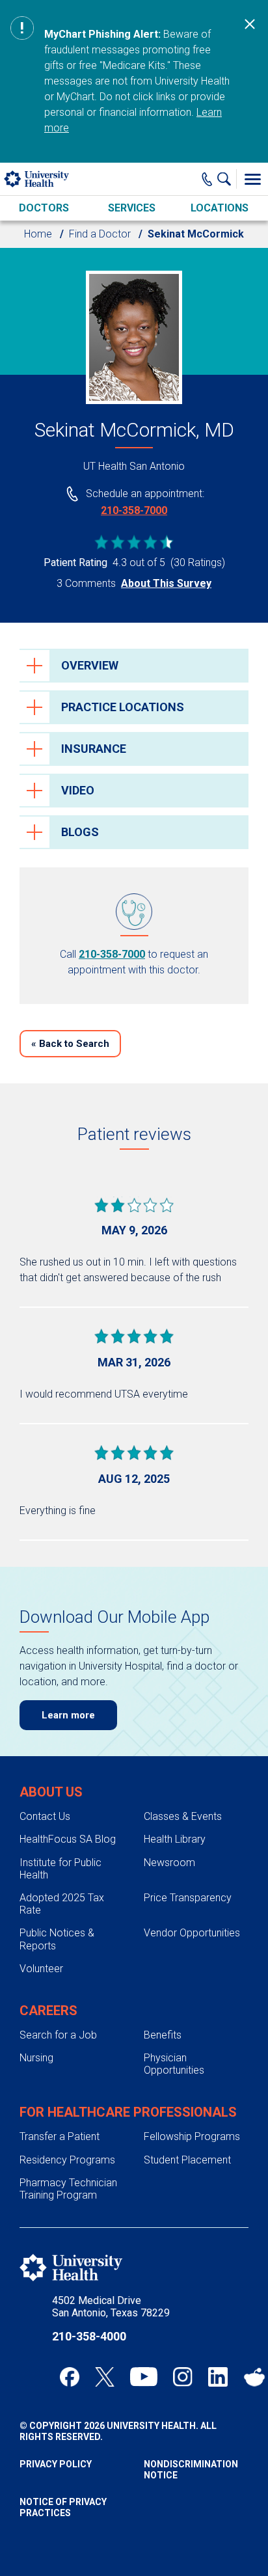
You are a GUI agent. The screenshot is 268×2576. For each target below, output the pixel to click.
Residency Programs (67, 2160)
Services (132, 208)
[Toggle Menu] (252, 179)
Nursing (36, 2058)
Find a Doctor (100, 234)
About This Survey (166, 583)
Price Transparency (188, 1898)
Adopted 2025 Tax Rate (62, 1904)
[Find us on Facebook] (70, 2377)
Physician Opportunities (174, 2064)
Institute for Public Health (60, 1869)
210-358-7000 (134, 510)
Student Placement (187, 2160)
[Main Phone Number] (207, 179)
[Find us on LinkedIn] (218, 2377)
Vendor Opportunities (192, 1933)
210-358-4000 (89, 2336)
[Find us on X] (105, 2377)
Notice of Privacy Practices (63, 2507)
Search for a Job (58, 2035)
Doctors (44, 208)
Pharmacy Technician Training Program (68, 2189)
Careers (48, 2011)
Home (38, 234)
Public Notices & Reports (57, 1939)
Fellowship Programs (192, 2136)
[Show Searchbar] (227, 179)
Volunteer (41, 1969)
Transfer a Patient (60, 2136)
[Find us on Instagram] (183, 2377)
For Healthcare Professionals (128, 2112)
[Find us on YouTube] (144, 2377)
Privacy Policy (56, 2464)
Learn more (68, 1715)
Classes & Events (183, 1816)
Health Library (175, 1839)
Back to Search (70, 1044)
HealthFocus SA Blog (68, 1839)
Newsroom (169, 1863)
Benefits (163, 2035)
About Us (51, 1792)
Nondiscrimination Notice (191, 2470)
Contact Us (45, 1816)
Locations (220, 208)
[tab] (134, 666)
